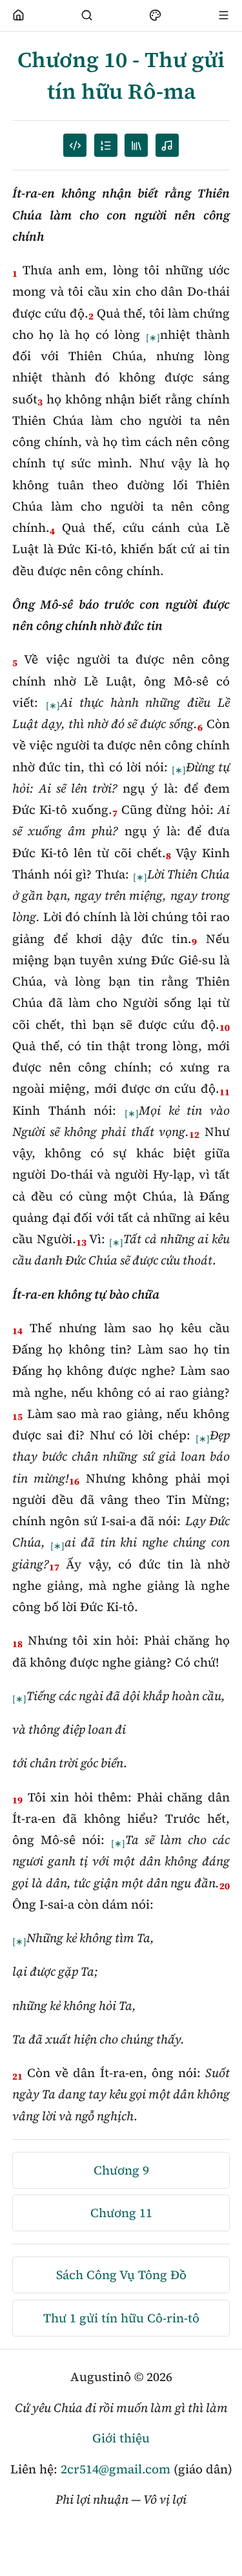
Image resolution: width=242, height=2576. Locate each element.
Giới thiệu (121, 2438)
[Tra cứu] (87, 15)
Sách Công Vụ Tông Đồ (121, 2275)
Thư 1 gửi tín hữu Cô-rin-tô (121, 2318)
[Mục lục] (106, 145)
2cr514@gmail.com (116, 2469)
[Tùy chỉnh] (156, 15)
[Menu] (224, 15)
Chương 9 (121, 2170)
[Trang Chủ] (19, 15)
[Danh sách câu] (75, 145)
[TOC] (136, 145)
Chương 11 (121, 2213)
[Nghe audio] (167, 145)
